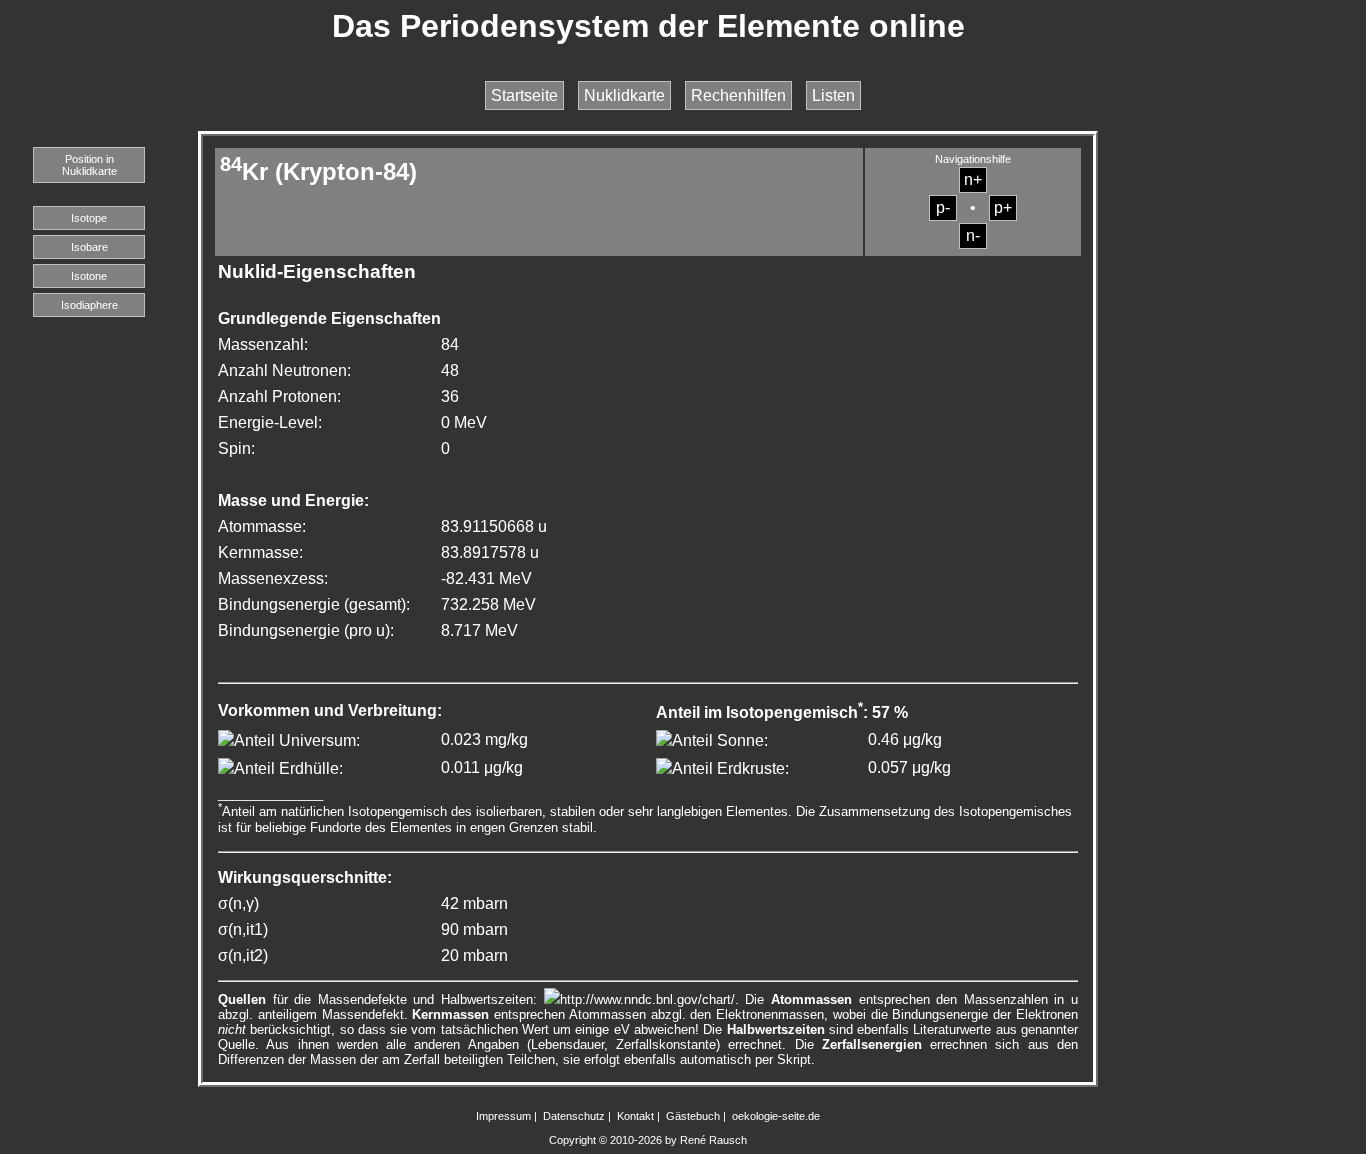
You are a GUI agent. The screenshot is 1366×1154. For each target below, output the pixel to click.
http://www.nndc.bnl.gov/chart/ (647, 999)
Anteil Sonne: (720, 740)
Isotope (89, 218)
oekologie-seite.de (776, 1116)
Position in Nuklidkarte (89, 165)
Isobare (89, 247)
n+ (973, 179)
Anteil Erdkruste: (730, 768)
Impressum (503, 1116)
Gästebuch (693, 1116)
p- (943, 207)
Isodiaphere (89, 305)
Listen (833, 95)
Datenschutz (574, 1116)
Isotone (89, 276)
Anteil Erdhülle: (288, 768)
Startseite (524, 95)
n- (973, 235)
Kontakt (635, 1116)
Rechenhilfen (738, 95)
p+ (1003, 207)
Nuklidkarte (624, 95)
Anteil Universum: (297, 740)
